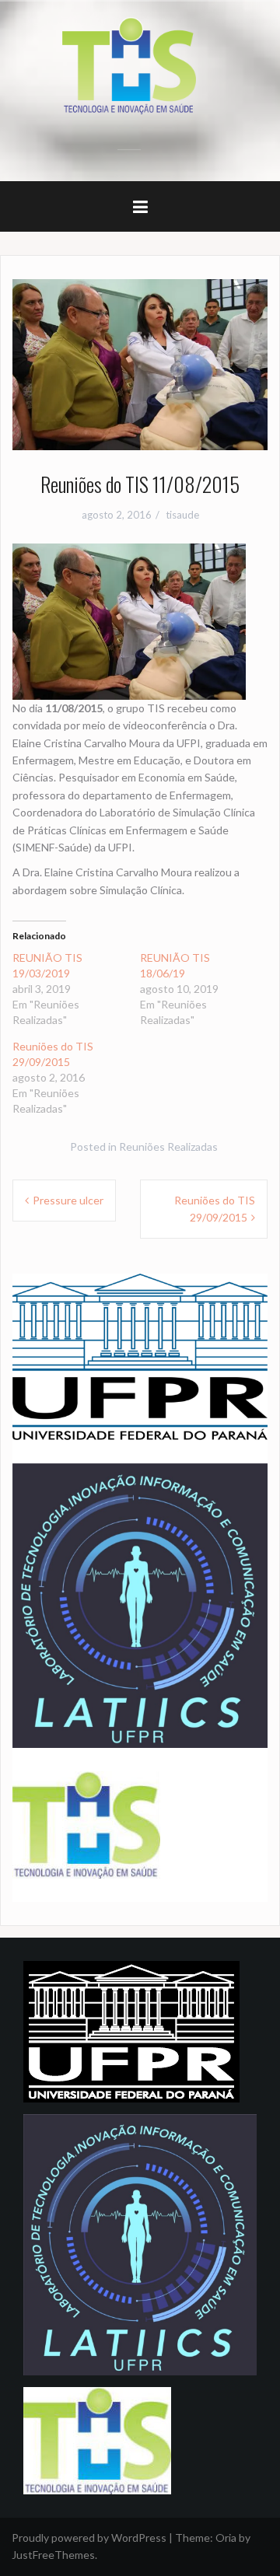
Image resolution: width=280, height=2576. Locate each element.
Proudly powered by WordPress (89, 2538)
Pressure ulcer (68, 1200)
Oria (226, 2538)
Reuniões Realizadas (168, 1146)
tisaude (182, 515)
